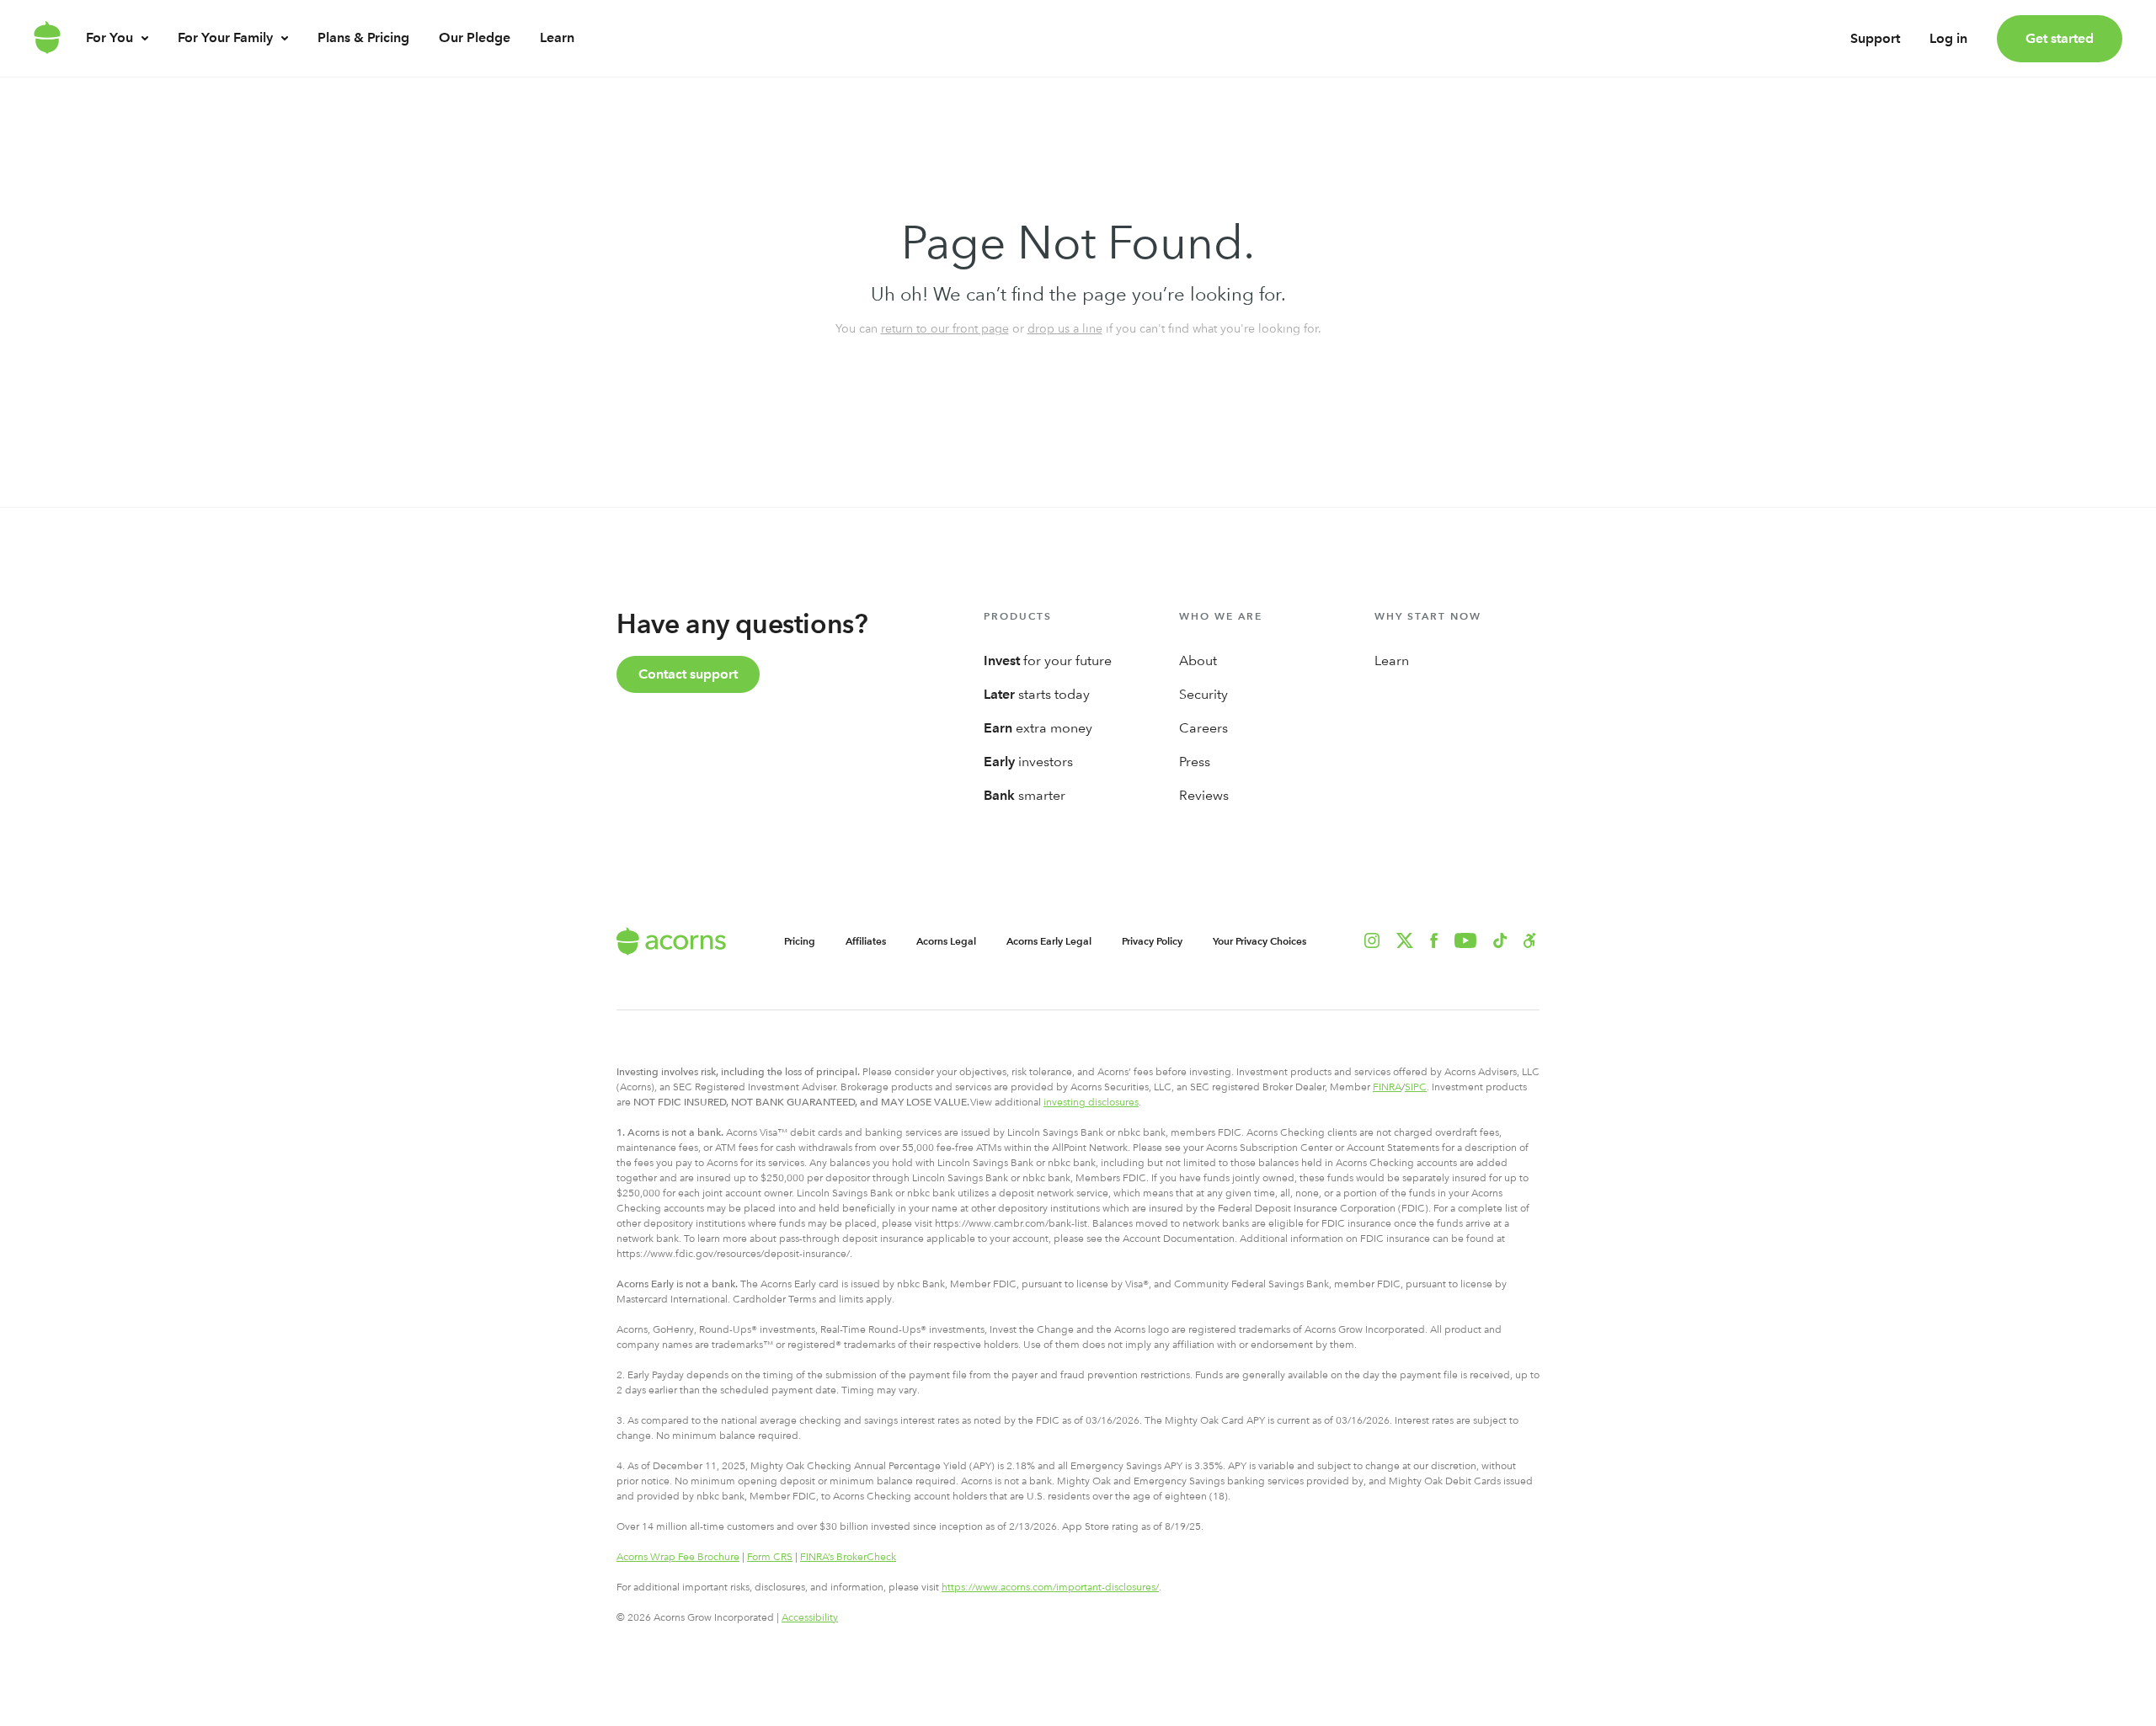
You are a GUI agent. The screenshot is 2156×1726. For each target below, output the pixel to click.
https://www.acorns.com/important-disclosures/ (1050, 1587)
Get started (2060, 38)
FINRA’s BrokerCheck (848, 1557)
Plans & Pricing (363, 37)
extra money (1038, 728)
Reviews (1204, 795)
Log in (1948, 38)
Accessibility (810, 1617)
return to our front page (945, 328)
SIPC (1416, 1087)
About (1198, 661)
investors (1028, 762)
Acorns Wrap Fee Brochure (678, 1557)
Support (1875, 38)
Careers (1203, 728)
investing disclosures (1091, 1102)
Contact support (688, 674)
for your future (1048, 661)
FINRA (1387, 1087)
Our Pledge (475, 37)
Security (1203, 694)
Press (1195, 762)
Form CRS (770, 1557)
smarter (1025, 795)
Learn (557, 37)
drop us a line (1065, 328)
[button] (1530, 940)
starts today (1037, 694)
